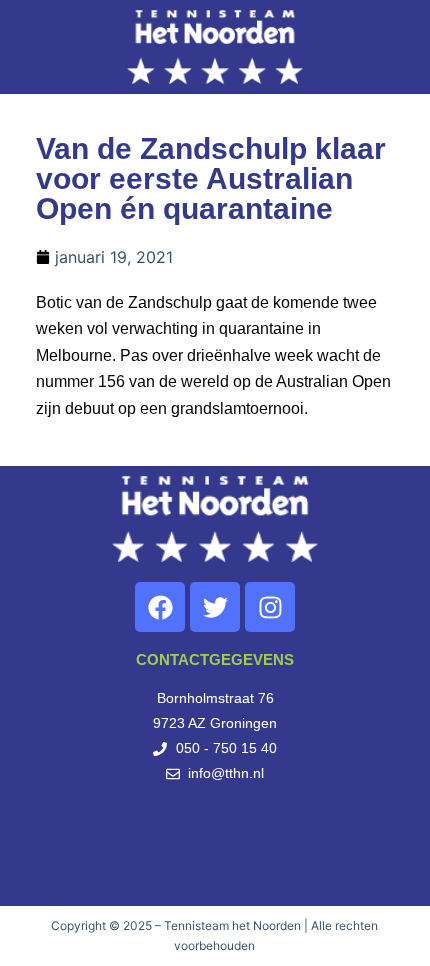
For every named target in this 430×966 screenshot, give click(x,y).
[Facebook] (160, 607)
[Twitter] (215, 607)
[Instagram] (270, 607)
